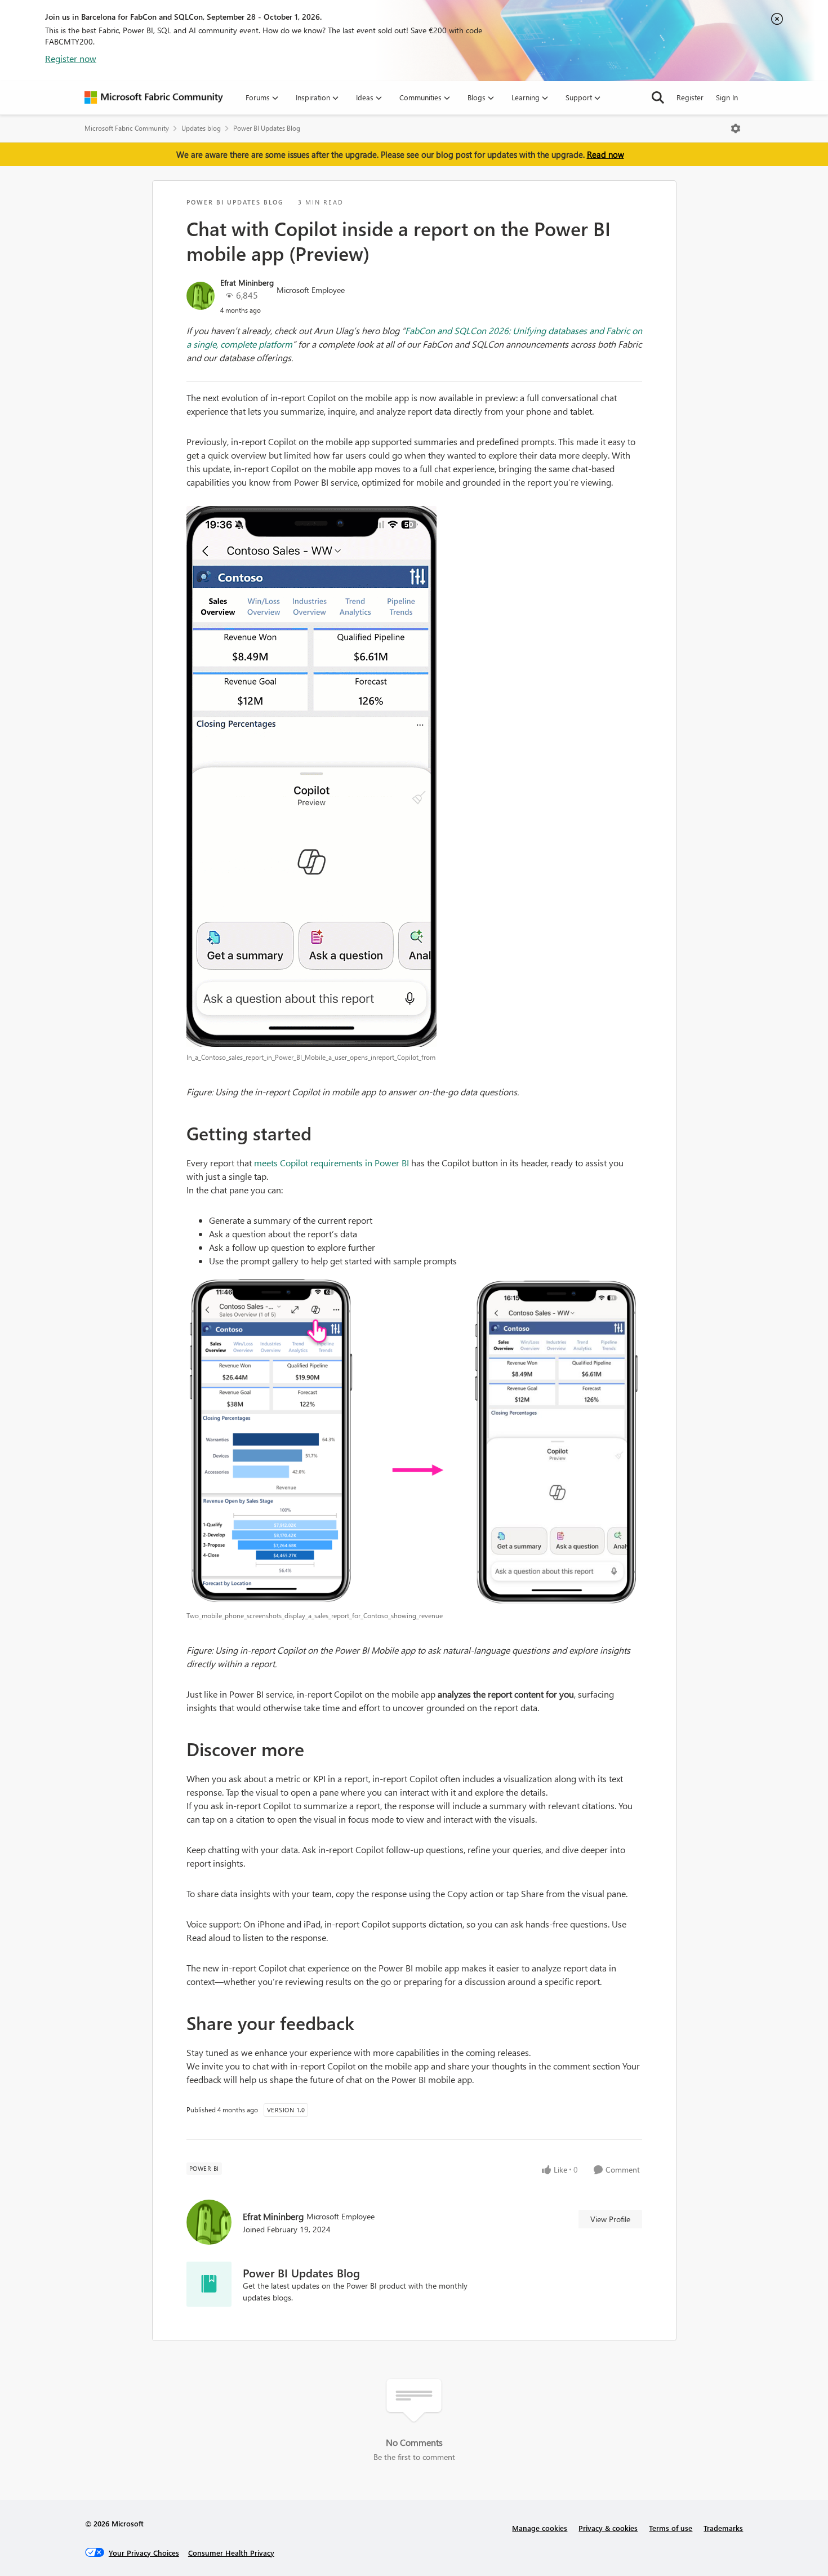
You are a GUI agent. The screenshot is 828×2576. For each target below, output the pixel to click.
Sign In (727, 97)
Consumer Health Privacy (231, 2553)
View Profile (610, 2219)
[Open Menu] (736, 128)
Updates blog (201, 128)
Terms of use (671, 2528)
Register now (71, 58)
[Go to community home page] (154, 97)
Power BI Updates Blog (267, 128)
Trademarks (723, 2528)
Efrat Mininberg (247, 283)
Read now (606, 154)
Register (690, 97)
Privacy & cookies (608, 2528)
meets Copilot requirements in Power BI (331, 1163)
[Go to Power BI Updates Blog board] (209, 2284)
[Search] (658, 97)
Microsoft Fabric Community (127, 128)
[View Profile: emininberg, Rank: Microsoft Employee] (201, 296)
